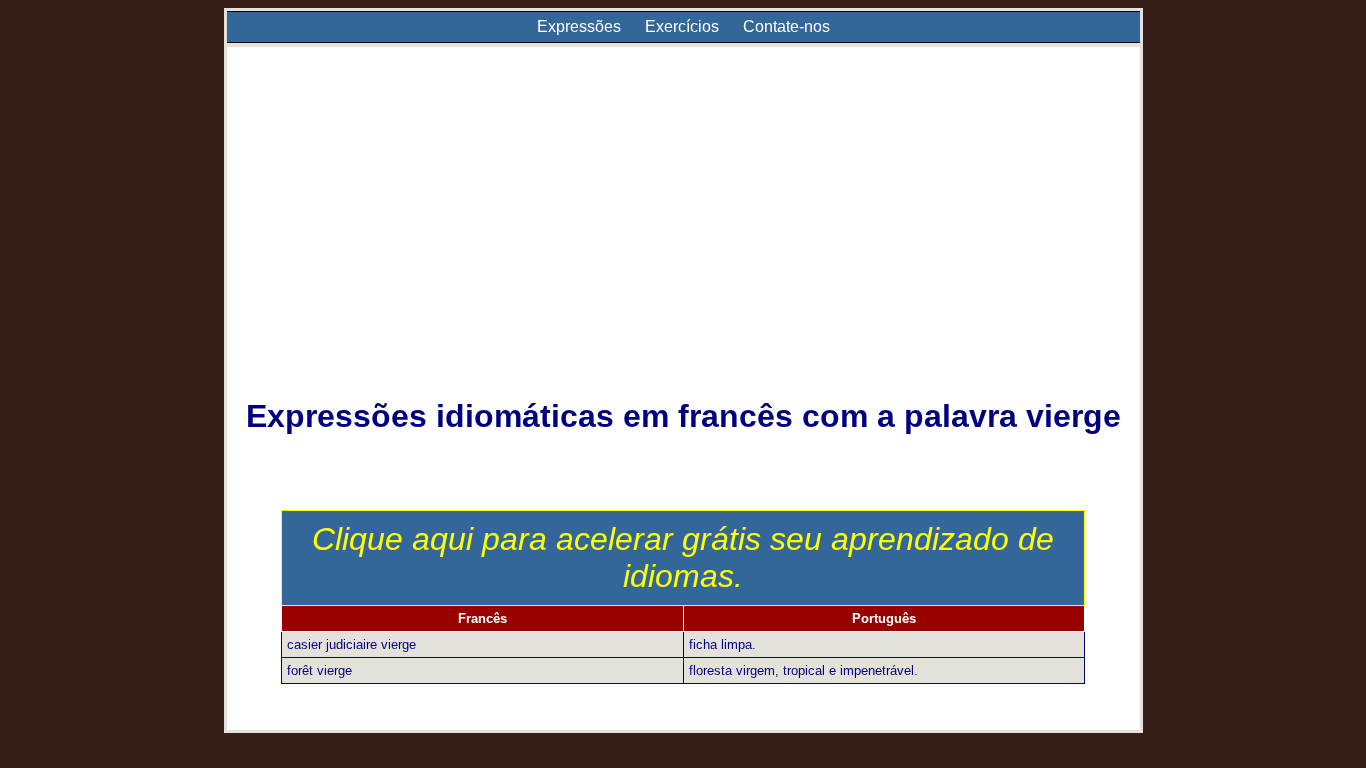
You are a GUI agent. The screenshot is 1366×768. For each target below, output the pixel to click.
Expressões (579, 26)
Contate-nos (786, 26)
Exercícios (682, 26)
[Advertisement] (683, 236)
